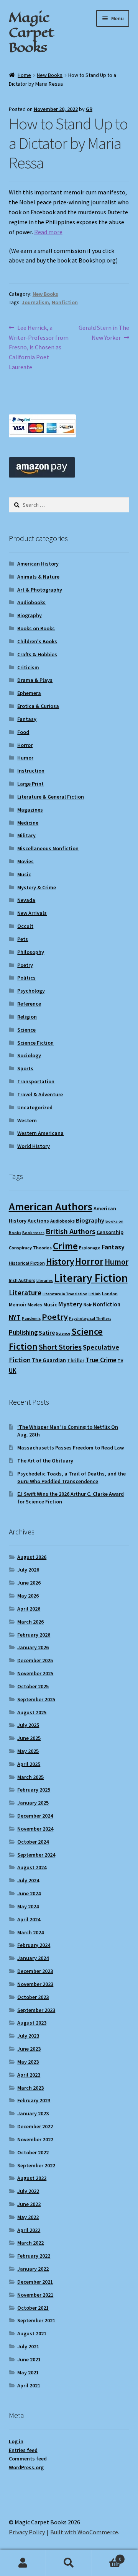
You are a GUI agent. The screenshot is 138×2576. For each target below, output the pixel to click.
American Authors (51, 1206)
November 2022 (35, 2139)
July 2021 (28, 2346)
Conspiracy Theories (30, 1248)
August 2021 (32, 2333)
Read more (48, 232)
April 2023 (29, 2075)
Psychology (31, 991)
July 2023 (28, 2036)
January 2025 (33, 1803)
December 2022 (35, 2126)
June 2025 (29, 1738)
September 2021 (36, 2320)
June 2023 (29, 2049)
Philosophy (31, 952)
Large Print (30, 784)
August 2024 (32, 1867)
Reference (29, 1004)
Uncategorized (35, 1107)
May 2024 (28, 1906)
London (110, 1294)
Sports (25, 1068)
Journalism (35, 302)
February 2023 (34, 2100)
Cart (107, 2556)
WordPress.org (26, 2467)
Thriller (76, 1361)
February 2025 (34, 1790)
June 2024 (29, 1893)
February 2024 (34, 1945)
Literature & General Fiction (51, 797)
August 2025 (32, 1712)
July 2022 (28, 2191)
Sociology (29, 1055)
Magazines (30, 810)
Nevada (26, 900)
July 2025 (28, 1725)
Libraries (45, 1281)
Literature (25, 1293)
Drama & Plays (35, 680)
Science (26, 1030)
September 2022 (36, 2165)
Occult (25, 926)
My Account (23, 2563)
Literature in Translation (65, 1294)
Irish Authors (22, 1280)
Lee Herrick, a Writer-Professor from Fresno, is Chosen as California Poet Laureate (39, 347)
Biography (30, 615)
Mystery (70, 1304)
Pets (23, 939)
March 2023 (30, 2088)
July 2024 (28, 1880)
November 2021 (35, 2295)
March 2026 (30, 1622)
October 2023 (33, 1997)
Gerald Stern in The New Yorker (104, 332)
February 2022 (34, 2256)
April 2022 (29, 2230)
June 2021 (29, 2359)
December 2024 (35, 1816)
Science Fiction (35, 1043)
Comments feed (28, 2459)
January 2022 (33, 2269)
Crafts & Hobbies (37, 654)
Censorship (110, 1232)
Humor (25, 758)
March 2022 (30, 2243)
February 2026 (34, 1635)
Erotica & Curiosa (38, 706)
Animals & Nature (38, 577)
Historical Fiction (27, 1263)
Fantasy (27, 719)
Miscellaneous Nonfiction (48, 848)
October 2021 (33, 2308)
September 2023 (36, 2010)
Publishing (23, 1332)
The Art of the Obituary (45, 1461)
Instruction (31, 771)
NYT (15, 1317)
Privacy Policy (27, 2532)
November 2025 (35, 1673)
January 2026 (33, 1647)
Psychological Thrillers (90, 1318)
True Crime (101, 1360)
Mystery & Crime (37, 887)
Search (69, 2563)
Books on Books (36, 628)
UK (13, 1371)
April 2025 (29, 1764)
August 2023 (32, 2023)
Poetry (25, 965)
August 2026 (32, 1557)
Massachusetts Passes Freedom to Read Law (71, 1448)
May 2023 (28, 2062)
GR (89, 109)
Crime (65, 1246)
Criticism (28, 667)
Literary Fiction (91, 1278)
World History (34, 1146)
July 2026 (28, 1570)
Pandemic (31, 1318)
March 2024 (30, 1932)
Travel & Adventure (40, 1094)
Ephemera (29, 693)
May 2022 (28, 2217)
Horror (25, 745)
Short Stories (60, 1347)
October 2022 (33, 2152)
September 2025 (36, 1699)
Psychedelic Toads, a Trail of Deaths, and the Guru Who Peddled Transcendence (71, 1477)
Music (24, 874)
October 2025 (33, 1686)
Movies (25, 861)
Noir (88, 1305)
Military (26, 835)
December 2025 (35, 1660)
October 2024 (33, 1842)
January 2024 (33, 1958)
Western (27, 1120)
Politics (26, 978)
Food (23, 732)
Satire (47, 1333)
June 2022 (29, 2204)
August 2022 (32, 2178)
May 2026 (28, 1596)
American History (38, 564)
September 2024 (36, 1855)
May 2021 (28, 2372)
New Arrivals (32, 913)
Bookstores (33, 1233)
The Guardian (49, 1360)
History (60, 1261)
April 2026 (29, 1609)
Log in (16, 2441)
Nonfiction (65, 302)
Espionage (90, 1248)
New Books (50, 75)
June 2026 (29, 1583)
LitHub (95, 1294)
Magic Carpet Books (31, 32)
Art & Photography (40, 590)
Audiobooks (31, 602)
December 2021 (35, 2282)
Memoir (18, 1304)
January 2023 (33, 2113)
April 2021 (29, 2385)
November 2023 (35, 1984)
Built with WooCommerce (84, 2532)
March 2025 (30, 1777)
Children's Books (37, 641)
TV (120, 1361)
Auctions (38, 1221)
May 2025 (28, 1751)
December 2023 (35, 1971)
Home (24, 75)
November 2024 (35, 1829)
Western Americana (40, 1133)
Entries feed (23, 2450)
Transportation (36, 1081)
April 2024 (29, 1919)
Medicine (28, 823)
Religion (27, 1017)
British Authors (71, 1231)
